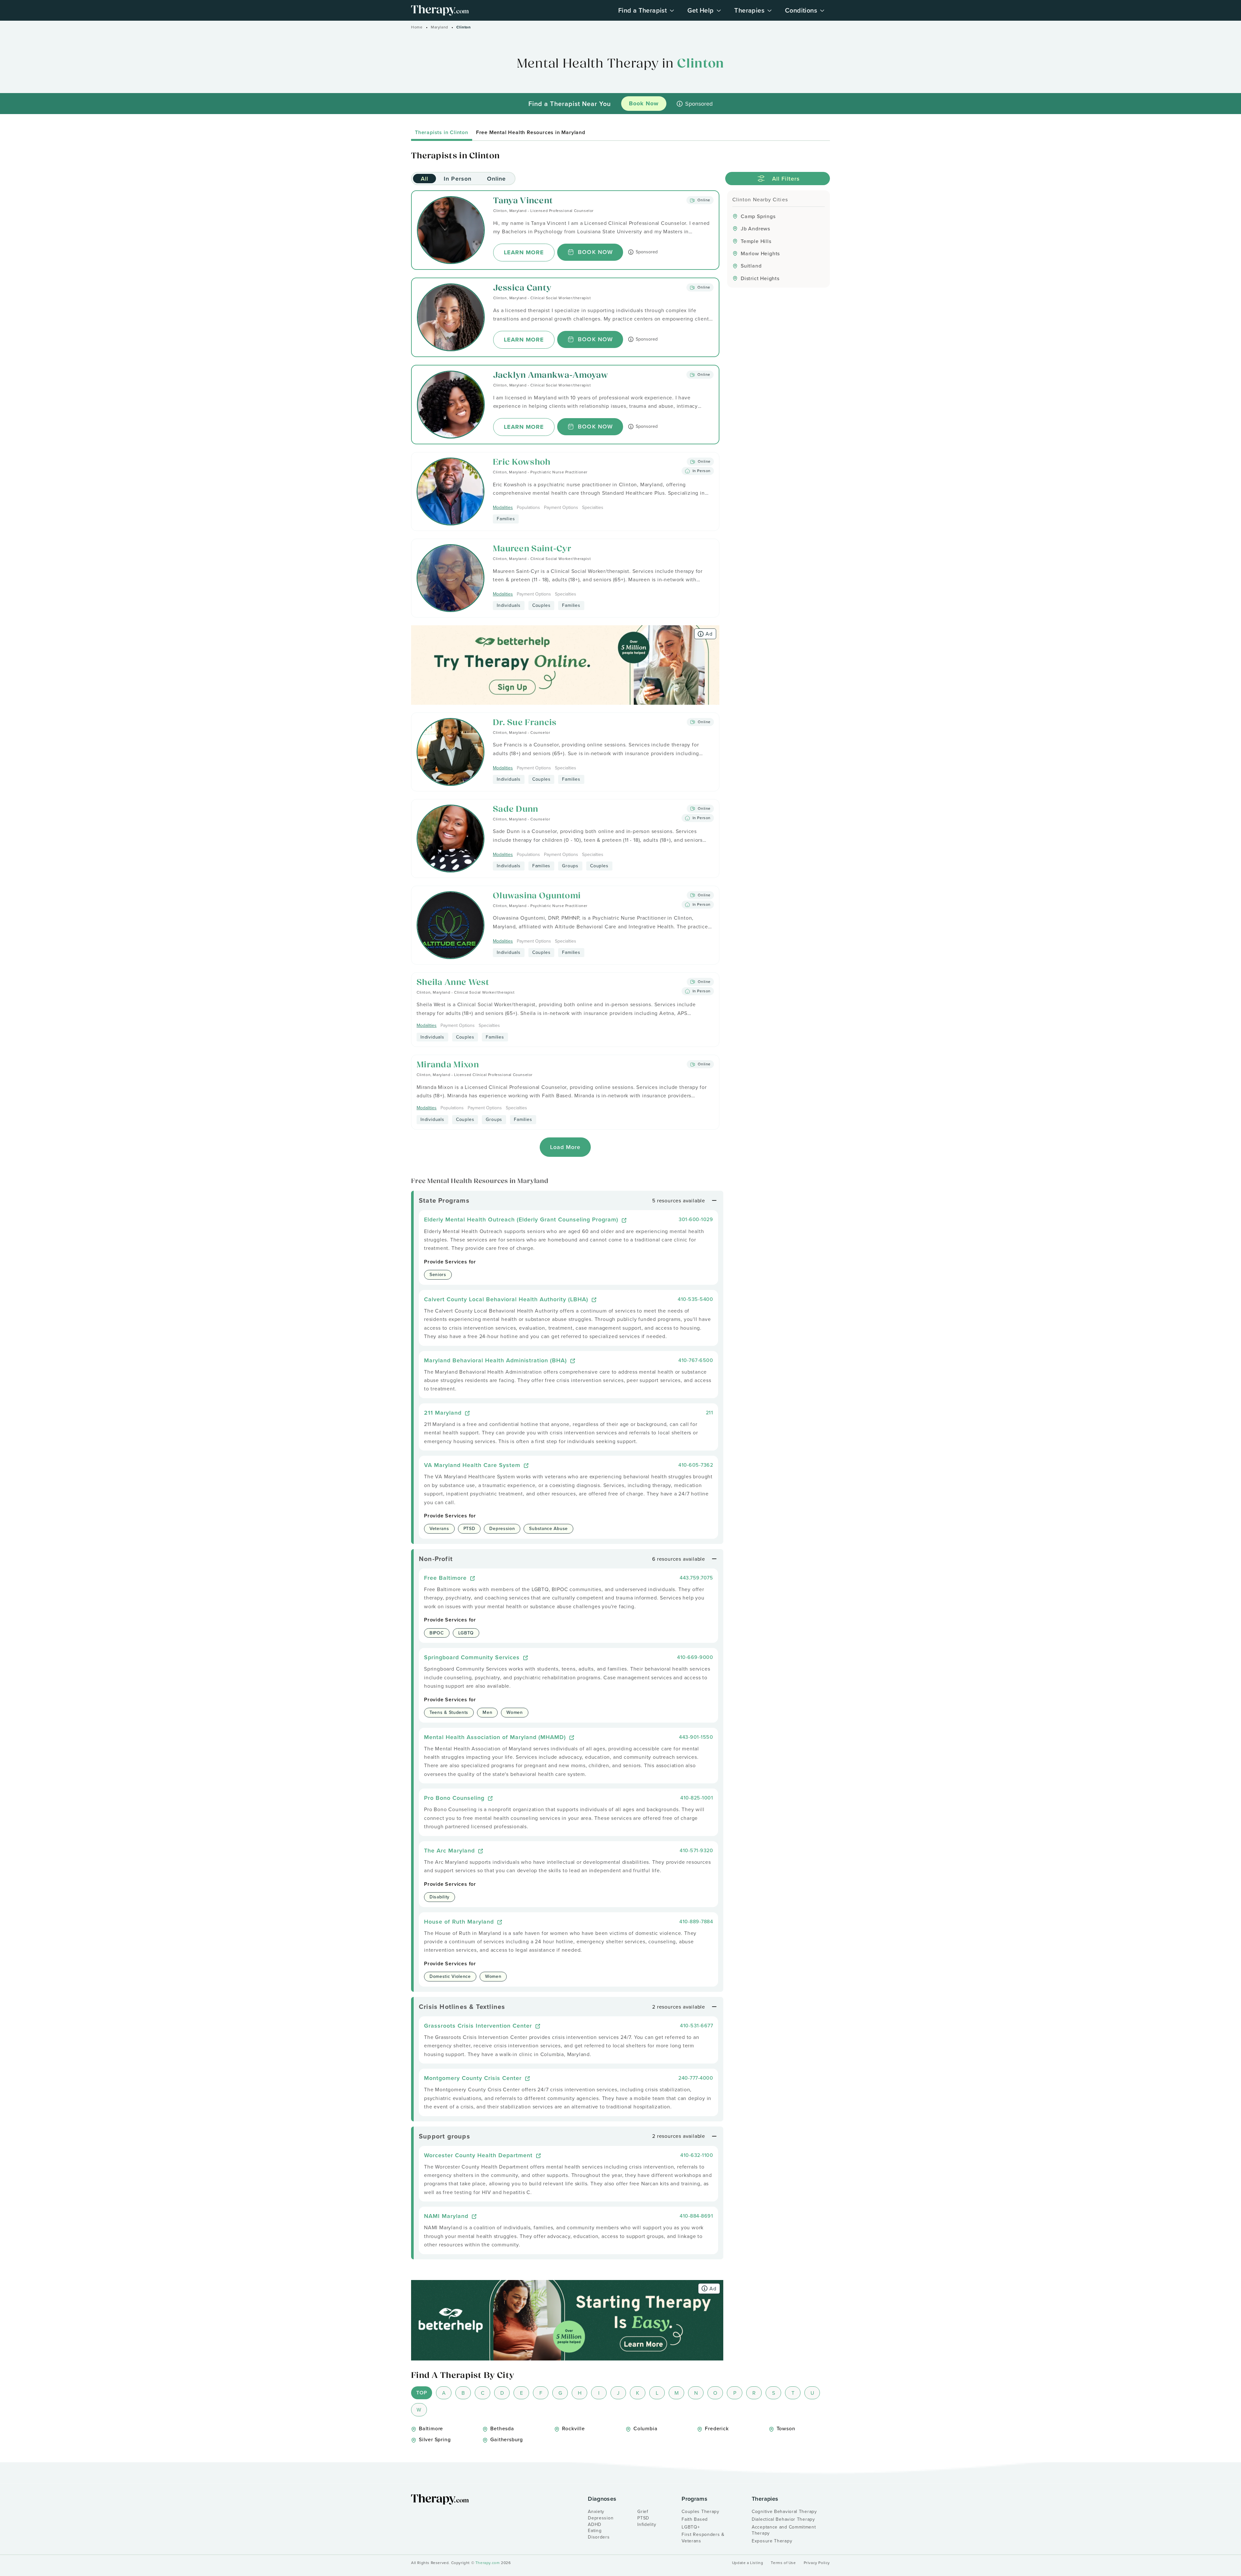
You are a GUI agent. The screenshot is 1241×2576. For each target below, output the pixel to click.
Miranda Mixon (448, 1065)
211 (710, 1412)
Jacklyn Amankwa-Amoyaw (551, 376)
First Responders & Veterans (703, 2538)
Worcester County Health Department (479, 2155)
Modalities (503, 507)
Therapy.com (488, 2563)
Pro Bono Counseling (455, 1798)
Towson (786, 2428)
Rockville (573, 2428)
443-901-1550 (696, 1737)
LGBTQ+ (691, 2527)
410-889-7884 (696, 1921)
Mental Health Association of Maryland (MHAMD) (496, 1737)
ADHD (595, 2524)
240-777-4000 (696, 2078)
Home (417, 27)
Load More (565, 1147)
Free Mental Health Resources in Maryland (531, 132)
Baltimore (431, 2428)
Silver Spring (435, 2439)
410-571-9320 (696, 1850)
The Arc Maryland (450, 1850)
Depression (601, 2518)
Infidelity (647, 2524)
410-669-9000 (695, 1657)
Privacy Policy (817, 2563)
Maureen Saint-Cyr (532, 549)
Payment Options (561, 507)
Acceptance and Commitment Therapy (784, 2530)
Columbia (645, 2428)
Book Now (595, 252)
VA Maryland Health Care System (473, 1465)
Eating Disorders (599, 2534)
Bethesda (502, 2428)
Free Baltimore (446, 1578)
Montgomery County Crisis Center (474, 2078)
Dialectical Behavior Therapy (783, 2519)
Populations (528, 507)
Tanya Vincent (523, 201)
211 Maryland (444, 1413)
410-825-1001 (697, 1798)
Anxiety (596, 2511)
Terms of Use (783, 2563)
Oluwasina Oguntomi (537, 896)
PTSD (643, 2518)
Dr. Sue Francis (525, 723)
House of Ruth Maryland (460, 1921)
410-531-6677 (696, 2025)
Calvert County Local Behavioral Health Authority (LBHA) (507, 1299)
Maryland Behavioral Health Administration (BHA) (496, 1360)
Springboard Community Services (473, 1657)
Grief (643, 2511)
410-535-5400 (695, 1299)
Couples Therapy (700, 2511)
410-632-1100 (697, 2155)
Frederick (717, 2428)
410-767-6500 (696, 1360)
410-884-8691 (696, 2216)
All (424, 179)
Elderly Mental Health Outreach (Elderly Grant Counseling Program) (522, 1219)
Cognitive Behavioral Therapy (784, 2511)
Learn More (524, 252)
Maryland (440, 27)
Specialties (593, 507)
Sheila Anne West (453, 983)
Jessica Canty (522, 288)
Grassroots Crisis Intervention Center (479, 2026)
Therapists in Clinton (442, 132)
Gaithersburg (507, 2439)
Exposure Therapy (772, 2541)
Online (496, 179)
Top (422, 2393)
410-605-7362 (696, 1465)
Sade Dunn (516, 810)
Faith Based (695, 2519)
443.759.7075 (696, 1578)
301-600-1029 (696, 1219)
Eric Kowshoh (522, 463)
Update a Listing (748, 2563)
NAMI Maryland (447, 2216)
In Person (458, 179)
